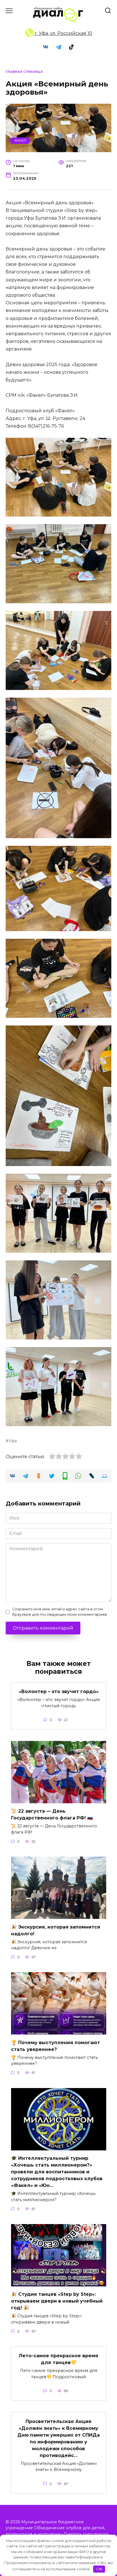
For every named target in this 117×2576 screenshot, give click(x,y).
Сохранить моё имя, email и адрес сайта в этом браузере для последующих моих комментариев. (60, 1612)
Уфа (13, 1441)
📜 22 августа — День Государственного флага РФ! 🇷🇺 (52, 1814)
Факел (20, 141)
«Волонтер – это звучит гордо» (59, 1692)
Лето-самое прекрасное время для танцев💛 (58, 2359)
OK (99, 2569)
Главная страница (24, 72)
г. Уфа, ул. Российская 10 (63, 33)
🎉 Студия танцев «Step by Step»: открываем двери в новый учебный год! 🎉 (57, 2301)
